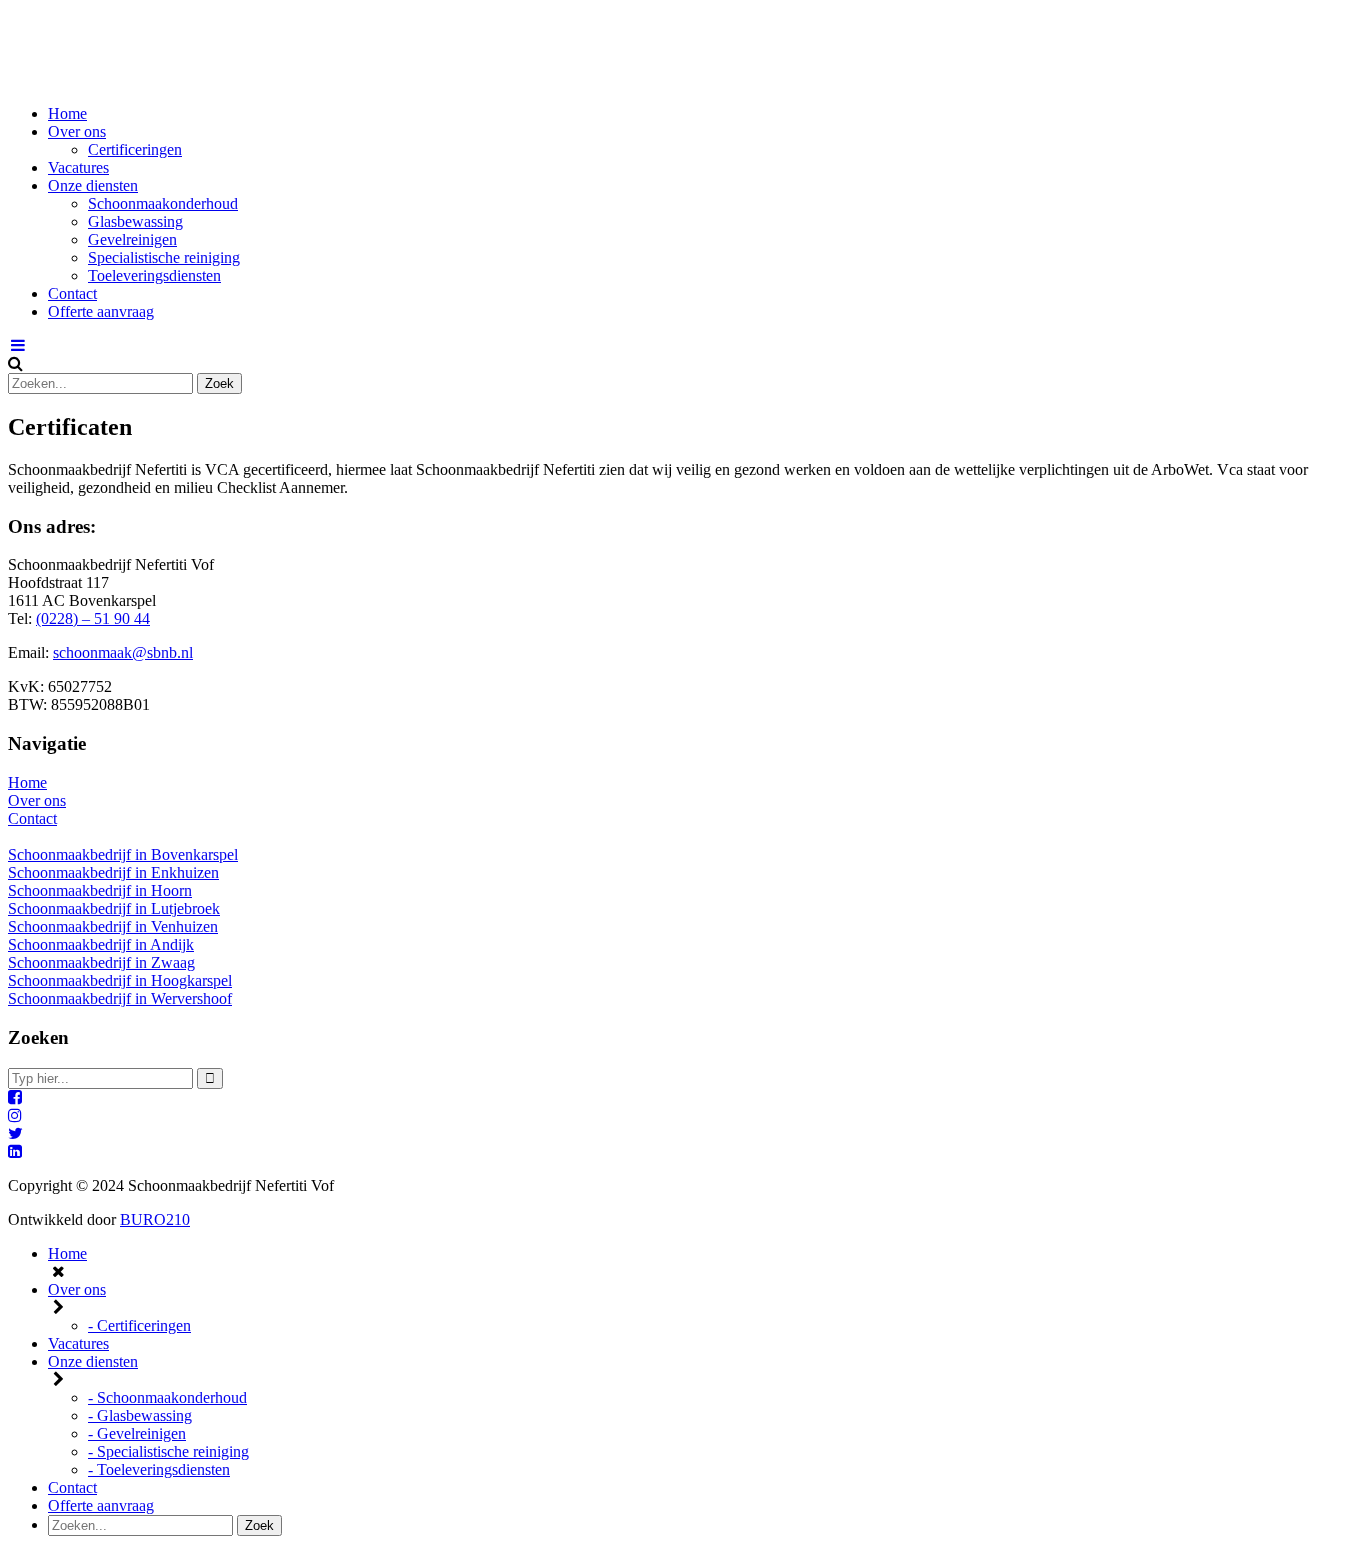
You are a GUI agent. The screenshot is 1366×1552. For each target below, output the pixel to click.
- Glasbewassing (140, 1415)
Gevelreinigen (132, 239)
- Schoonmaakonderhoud (167, 1397)
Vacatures (78, 167)
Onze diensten (93, 185)
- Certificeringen (139, 1325)
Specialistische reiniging (164, 257)
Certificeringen (135, 149)
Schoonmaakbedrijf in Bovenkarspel (123, 854)
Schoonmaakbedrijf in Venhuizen (113, 926)
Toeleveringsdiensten (154, 275)
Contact (72, 293)
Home (67, 113)
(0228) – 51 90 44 (93, 618)
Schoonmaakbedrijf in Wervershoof (120, 998)
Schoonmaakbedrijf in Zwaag (101, 962)
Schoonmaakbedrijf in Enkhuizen (113, 872)
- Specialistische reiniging (168, 1451)
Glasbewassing (135, 221)
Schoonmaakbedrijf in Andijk (101, 944)
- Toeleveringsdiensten (159, 1469)
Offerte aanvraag (101, 311)
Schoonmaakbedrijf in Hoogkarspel (120, 980)
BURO (155, 1219)
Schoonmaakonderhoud (163, 203)
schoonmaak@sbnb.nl (123, 652)
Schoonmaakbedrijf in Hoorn (100, 890)
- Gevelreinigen (137, 1433)
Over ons (77, 131)
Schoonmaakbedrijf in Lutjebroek (114, 908)
